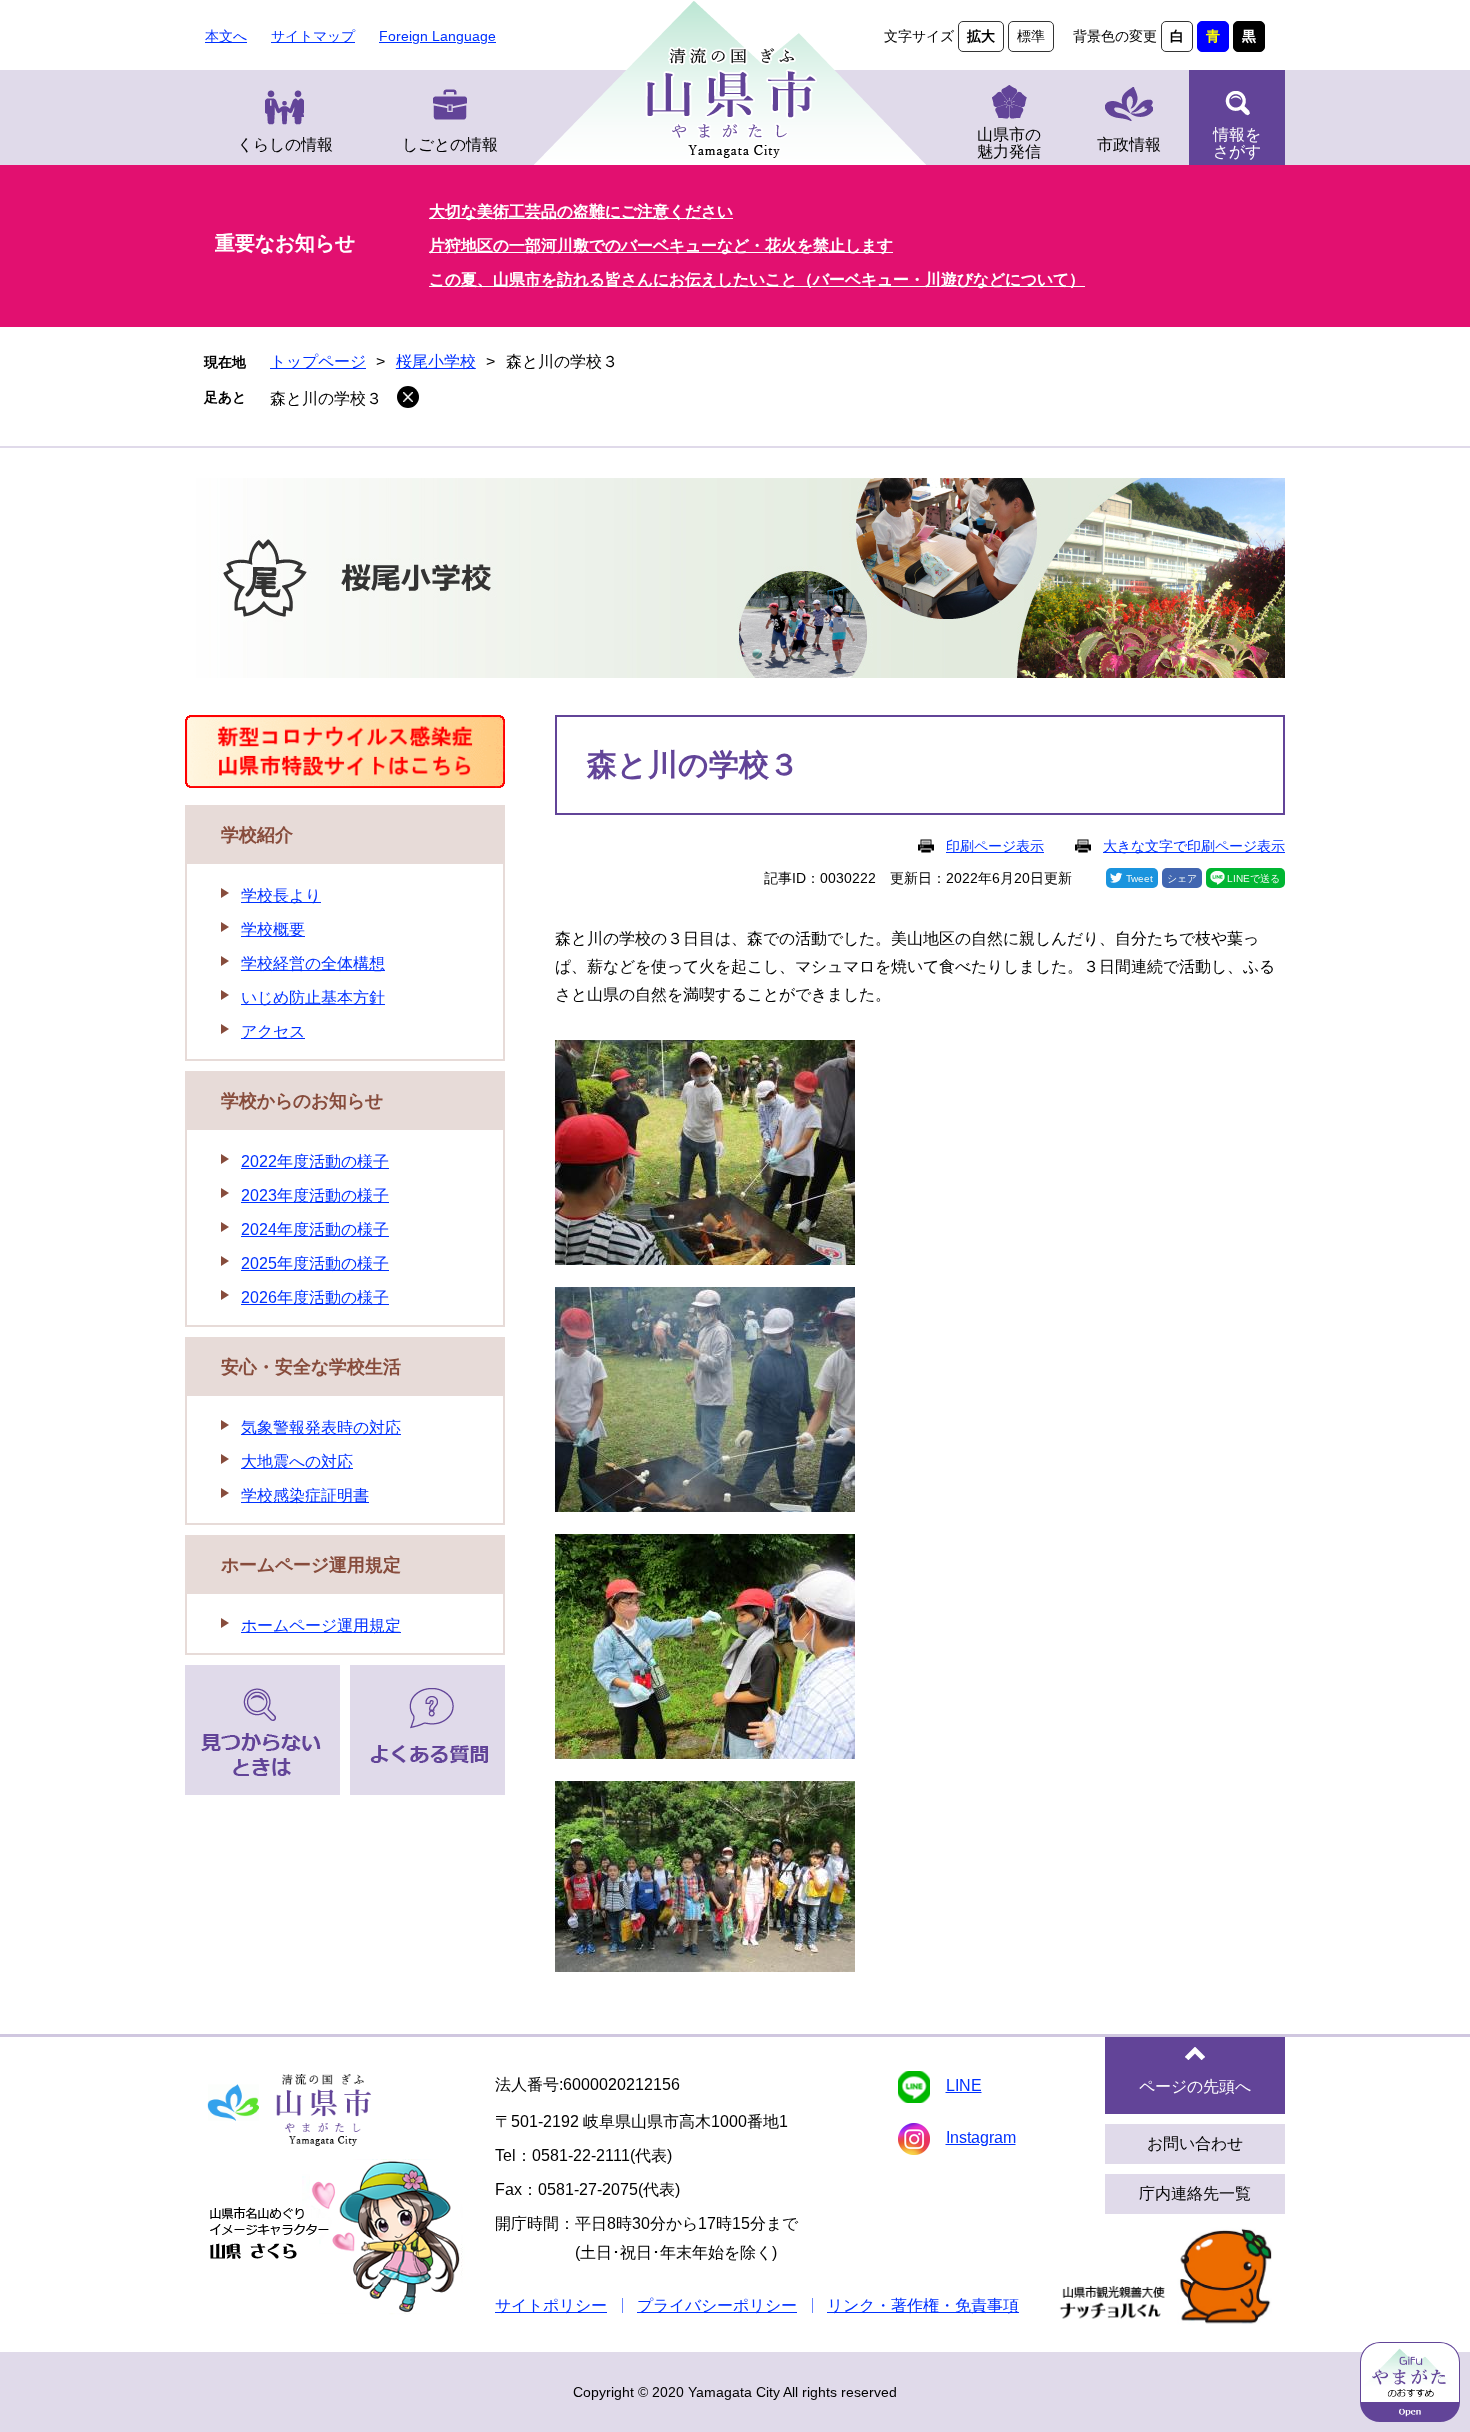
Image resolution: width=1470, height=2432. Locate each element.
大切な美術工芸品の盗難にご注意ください (581, 211)
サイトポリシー (551, 2305)
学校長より (281, 895)
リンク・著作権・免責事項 (923, 2305)
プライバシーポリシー (717, 2305)
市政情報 (1129, 144)
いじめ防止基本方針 (313, 997)
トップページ (318, 361)
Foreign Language (437, 36)
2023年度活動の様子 (315, 1195)
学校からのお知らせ (302, 1101)
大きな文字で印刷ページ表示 (1194, 846)
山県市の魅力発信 (1009, 143)
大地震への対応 (297, 1461)
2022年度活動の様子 (315, 1161)
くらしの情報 (285, 144)
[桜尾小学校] (735, 581)
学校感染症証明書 (305, 1495)
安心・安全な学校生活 (311, 1367)
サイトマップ (313, 36)
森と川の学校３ (326, 398)
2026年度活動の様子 (315, 1297)
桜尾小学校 (436, 361)
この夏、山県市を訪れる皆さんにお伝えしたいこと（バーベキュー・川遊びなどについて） (757, 279)
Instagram (981, 2137)
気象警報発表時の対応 (321, 1427)
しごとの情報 (450, 144)
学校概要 (273, 929)
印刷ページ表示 (995, 846)
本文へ (226, 36)
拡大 (981, 36)
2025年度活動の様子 (315, 1263)
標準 (1031, 36)
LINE (964, 2085)
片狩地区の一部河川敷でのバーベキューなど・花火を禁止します (661, 245)
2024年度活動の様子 (315, 1229)
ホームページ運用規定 (311, 1565)
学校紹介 (257, 835)
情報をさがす (1237, 143)
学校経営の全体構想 (313, 963)
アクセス (273, 1031)
